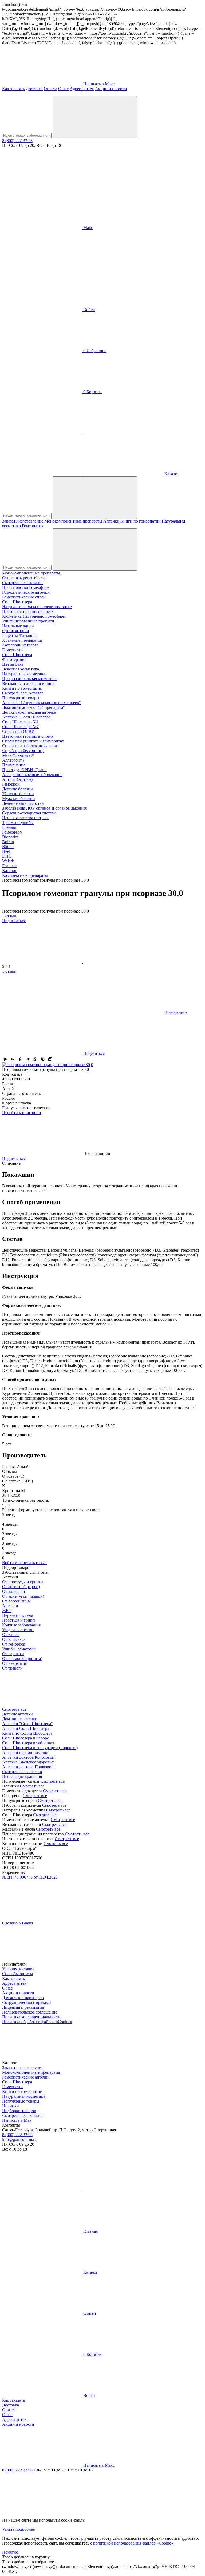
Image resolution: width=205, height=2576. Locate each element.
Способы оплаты (18, 1974)
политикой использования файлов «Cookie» (133, 2543)
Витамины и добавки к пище (29, 683)
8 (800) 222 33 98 (17, 141)
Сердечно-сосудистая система (29, 813)
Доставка (34, 89)
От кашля (11, 1635)
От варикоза (13, 1654)
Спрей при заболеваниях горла (30, 746)
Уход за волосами (18, 1630)
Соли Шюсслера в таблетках (28, 1743)
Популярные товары (21, 698)
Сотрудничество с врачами (27, 2002)
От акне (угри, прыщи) (23, 1596)
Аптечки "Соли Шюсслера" (27, 1724)
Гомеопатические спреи (24, 597)
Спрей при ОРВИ (18, 731)
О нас (63, 89)
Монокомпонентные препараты (73, 521)
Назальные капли (18, 626)
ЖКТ (7, 1611)
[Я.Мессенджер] (5, 1059)
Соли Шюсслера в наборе (25, 1738)
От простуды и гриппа (23, 1582)
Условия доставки (18, 1969)
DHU (7, 856)
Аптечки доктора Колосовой (28, 1757)
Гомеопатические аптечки (26, 592)
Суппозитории (16, 631)
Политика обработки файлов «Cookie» (37, 2022)
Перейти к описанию (21, 1113)
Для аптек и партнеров (23, 1998)
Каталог (9, 871)
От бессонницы (16, 1601)
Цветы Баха (13, 664)
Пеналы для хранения (22, 1776)
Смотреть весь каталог (23, 583)
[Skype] (43, 1059)
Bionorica (10, 837)
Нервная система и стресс (26, 818)
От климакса (14, 1639)
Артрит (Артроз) (17, 779)
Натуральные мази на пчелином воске (37, 607)
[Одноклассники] (20, 1059)
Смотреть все (52, 1781)
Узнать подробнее (18, 2529)
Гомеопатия (33, 526)
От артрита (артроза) (21, 1587)
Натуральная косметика (24, 674)
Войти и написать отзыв (24, 1563)
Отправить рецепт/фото (24, 578)
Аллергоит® (14, 760)
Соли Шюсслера (17, 602)
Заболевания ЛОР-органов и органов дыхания (44, 808)
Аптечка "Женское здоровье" (29, 1762)
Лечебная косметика (21, 669)
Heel (6, 851)
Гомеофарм (12, 832)
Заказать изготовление (23, 521)
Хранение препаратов (22, 640)
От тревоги (12, 1668)
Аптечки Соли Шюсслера (26, 1728)
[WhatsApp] (35, 1059)
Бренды (9, 827)
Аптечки (111, 521)
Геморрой (11, 784)
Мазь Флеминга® (18, 755)
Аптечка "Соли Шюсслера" (27, 717)
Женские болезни (18, 794)
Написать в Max (17, 2120)
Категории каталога (20, 645)
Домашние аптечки (20, 1719)
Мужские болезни (19, 799)
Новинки (11, 2106)
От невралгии (15, 1663)
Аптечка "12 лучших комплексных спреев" (42, 703)
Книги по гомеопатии (141, 521)
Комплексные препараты (25, 875)
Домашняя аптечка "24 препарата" (33, 707)
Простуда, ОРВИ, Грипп (24, 770)
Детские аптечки (17, 1714)
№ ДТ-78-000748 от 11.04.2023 (30, 1877)
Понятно (10, 2552)
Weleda (8, 861)
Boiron (8, 842)
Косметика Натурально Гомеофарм (34, 616)
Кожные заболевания (21, 1625)
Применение (14, 765)
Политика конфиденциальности (31, 2017)
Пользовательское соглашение (30, 2012)
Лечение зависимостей (23, 803)
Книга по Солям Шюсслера (27, 1733)
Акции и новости (111, 89)
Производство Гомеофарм (26, 587)
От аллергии (14, 1591)
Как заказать (13, 89)
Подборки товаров (19, 2111)
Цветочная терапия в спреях (28, 611)
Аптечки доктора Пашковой (28, 1767)
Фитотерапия (14, 659)
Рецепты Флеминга (20, 635)
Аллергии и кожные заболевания (32, 775)
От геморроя (14, 1644)
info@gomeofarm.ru (19, 2139)
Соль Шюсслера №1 (20, 722)
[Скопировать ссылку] (50, 1059)
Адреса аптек (82, 89)
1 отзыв (9, 916)
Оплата (50, 89)
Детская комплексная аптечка (29, 712)
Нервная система (18, 1615)
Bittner (8, 847)
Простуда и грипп (19, 1620)
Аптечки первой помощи (25, 1752)
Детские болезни (17, 789)
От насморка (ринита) (22, 1659)
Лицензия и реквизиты (23, 2007)
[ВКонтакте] (13, 1059)
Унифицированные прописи (28, 621)
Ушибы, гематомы (19, 1649)
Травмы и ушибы (18, 823)
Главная (9, 866)
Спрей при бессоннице (23, 751)
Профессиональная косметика (29, 679)
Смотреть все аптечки (22, 1772)
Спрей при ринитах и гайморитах (33, 741)
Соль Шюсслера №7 (20, 727)
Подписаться (14, 921)
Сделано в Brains (17, 1923)
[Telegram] (28, 1059)
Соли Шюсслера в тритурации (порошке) (40, 1748)
